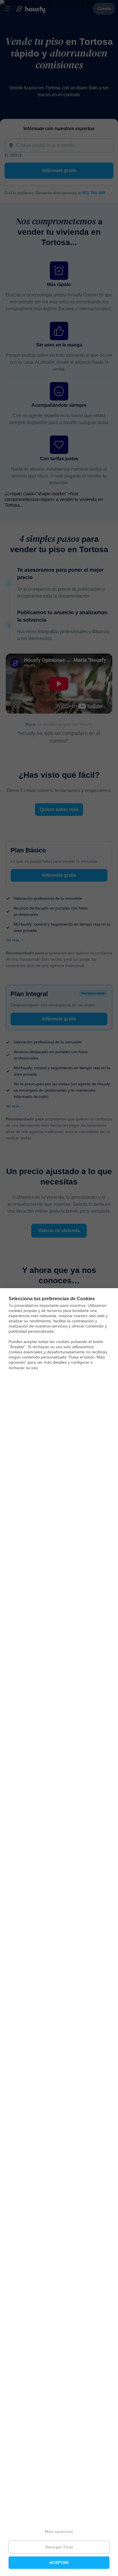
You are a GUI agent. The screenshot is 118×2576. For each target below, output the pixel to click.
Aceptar (59, 2563)
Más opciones (59, 2532)
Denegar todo (59, 2547)
